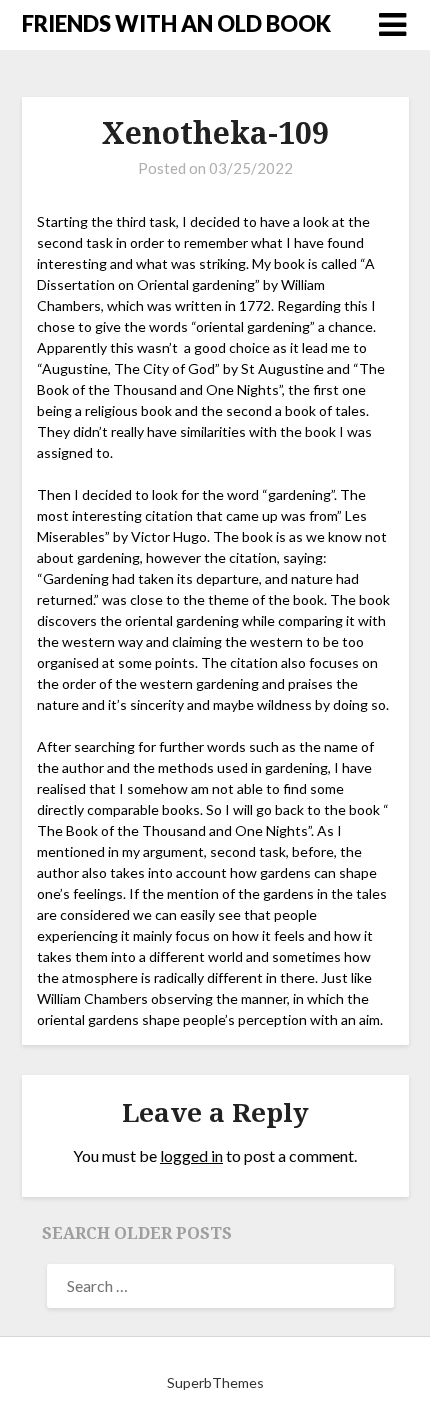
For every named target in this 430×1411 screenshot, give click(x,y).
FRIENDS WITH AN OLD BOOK (176, 23)
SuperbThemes (215, 1382)
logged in (191, 1155)
